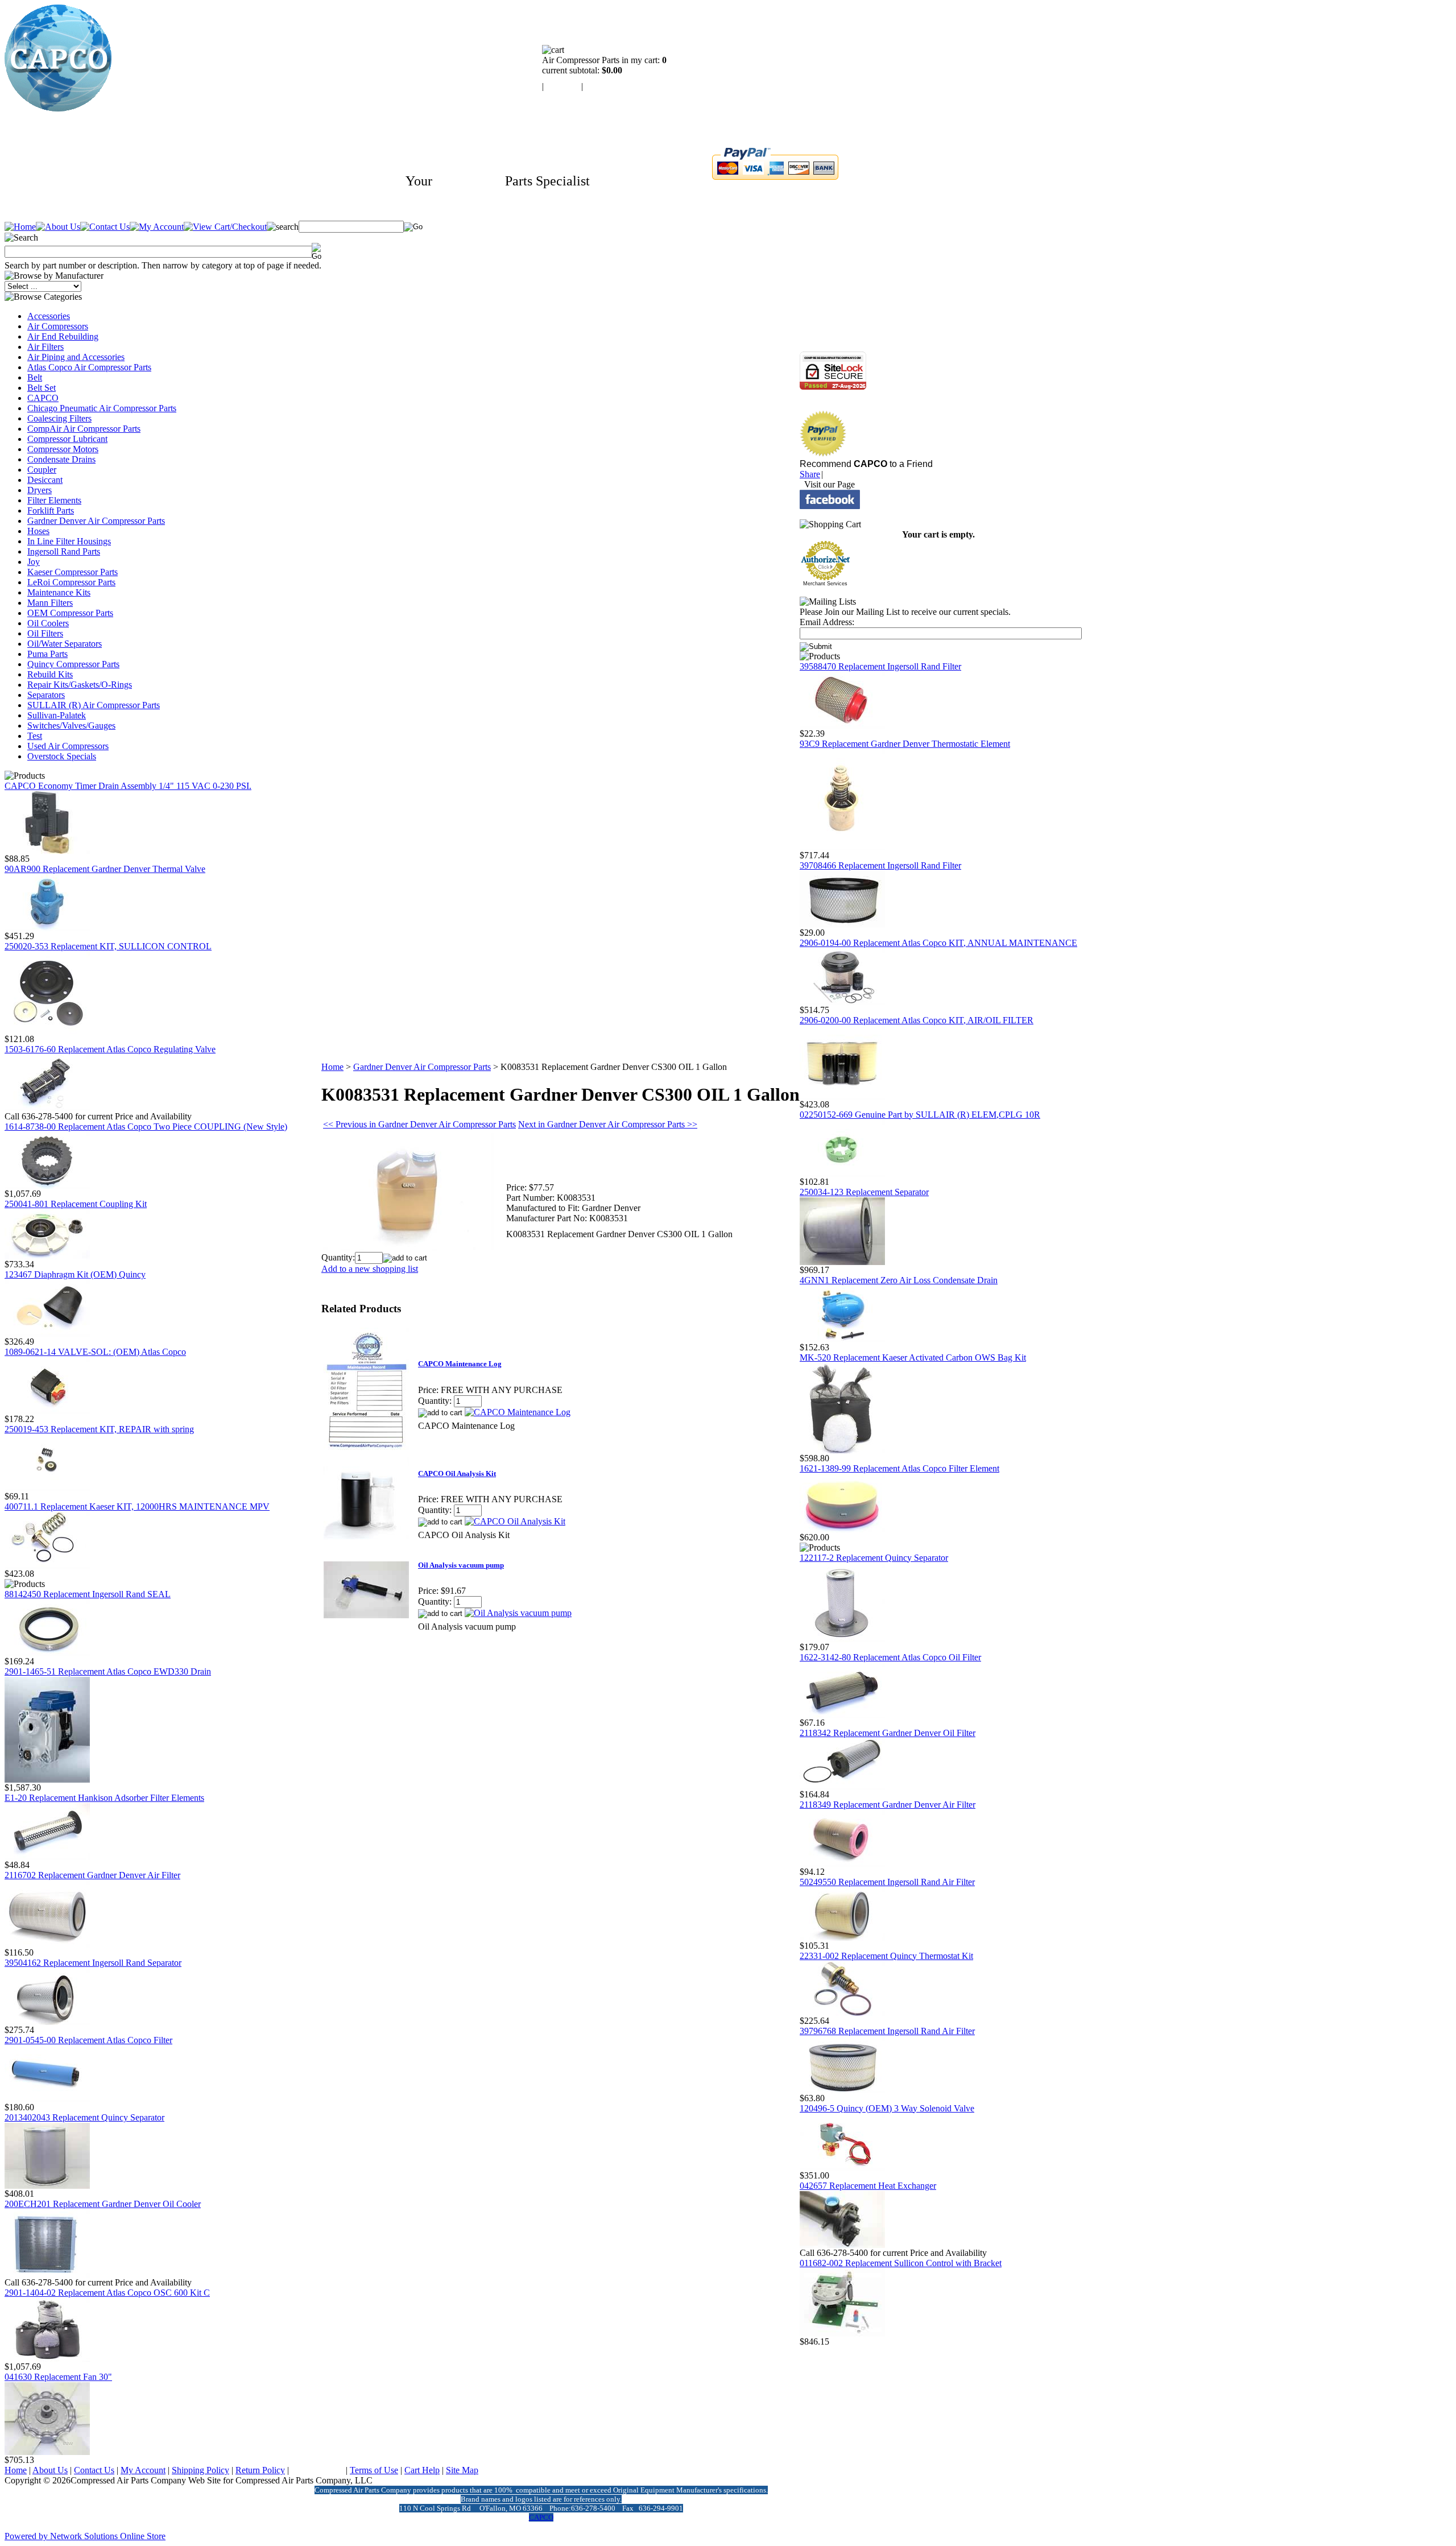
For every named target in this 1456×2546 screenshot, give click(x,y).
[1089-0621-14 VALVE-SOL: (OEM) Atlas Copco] (47, 1411)
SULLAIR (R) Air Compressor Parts (94, 705)
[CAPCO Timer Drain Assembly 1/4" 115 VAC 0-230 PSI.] (47, 851)
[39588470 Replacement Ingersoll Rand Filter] (842, 726)
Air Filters (45, 347)
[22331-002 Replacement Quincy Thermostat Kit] (842, 2013)
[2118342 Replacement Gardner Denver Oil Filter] (842, 1786)
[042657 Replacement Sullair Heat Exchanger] (842, 2245)
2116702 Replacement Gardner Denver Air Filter (92, 1875)
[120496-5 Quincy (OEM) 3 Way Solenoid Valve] (842, 2167)
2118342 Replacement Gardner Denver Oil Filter (888, 1733)
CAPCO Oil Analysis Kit (457, 1474)
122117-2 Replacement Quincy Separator (874, 1558)
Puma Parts (47, 654)
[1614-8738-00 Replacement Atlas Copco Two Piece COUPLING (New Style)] (47, 1186)
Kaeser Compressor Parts (73, 572)
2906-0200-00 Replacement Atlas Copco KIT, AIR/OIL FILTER (917, 1020)
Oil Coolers (48, 623)
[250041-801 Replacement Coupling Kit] (47, 1256)
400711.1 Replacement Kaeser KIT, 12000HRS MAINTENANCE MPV (137, 1506)
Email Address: (827, 622)
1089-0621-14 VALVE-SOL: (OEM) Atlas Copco (95, 1352)
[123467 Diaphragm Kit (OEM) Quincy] (47, 1334)
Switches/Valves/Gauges (71, 726)
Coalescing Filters (59, 418)
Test (35, 736)
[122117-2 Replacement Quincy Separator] (842, 1639)
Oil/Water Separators (65, 644)
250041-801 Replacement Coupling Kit (76, 1204)
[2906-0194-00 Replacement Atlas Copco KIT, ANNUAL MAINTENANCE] (842, 1002)
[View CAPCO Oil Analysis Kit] (515, 1521)
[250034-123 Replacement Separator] (842, 1262)
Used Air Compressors (68, 746)
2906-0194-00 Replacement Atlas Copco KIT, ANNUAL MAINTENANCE (938, 943)
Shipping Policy (200, 2470)
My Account (143, 2470)
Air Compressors (58, 326)
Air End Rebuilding (63, 336)
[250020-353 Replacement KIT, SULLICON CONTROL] (47, 1031)
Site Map (462, 2470)
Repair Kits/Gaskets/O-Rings (80, 685)
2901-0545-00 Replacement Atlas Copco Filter (88, 2040)
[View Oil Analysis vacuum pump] (518, 1613)
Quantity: (338, 1257)
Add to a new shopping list (370, 1269)
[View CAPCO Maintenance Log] (518, 1412)
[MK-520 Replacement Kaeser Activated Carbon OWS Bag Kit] (842, 1450)
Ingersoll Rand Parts (64, 551)
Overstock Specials (62, 756)
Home (332, 1067)
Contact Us (94, 2470)
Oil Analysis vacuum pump (461, 1565)
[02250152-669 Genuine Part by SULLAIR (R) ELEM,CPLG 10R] (842, 1174)
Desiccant (45, 480)
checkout (601, 86)
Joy (34, 562)
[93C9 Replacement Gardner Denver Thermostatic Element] (842, 847)
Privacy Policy (317, 2470)
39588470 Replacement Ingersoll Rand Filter (880, 666)
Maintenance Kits (59, 592)
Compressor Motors (63, 449)
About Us (50, 2470)
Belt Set (42, 388)
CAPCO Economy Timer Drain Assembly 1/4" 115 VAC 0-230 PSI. (128, 786)
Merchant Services (825, 584)
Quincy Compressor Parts (73, 664)
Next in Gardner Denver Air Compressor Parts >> (608, 1124)
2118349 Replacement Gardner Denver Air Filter (888, 1805)
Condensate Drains (61, 459)
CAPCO (43, 398)
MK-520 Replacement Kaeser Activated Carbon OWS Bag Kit (913, 1357)
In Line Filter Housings (69, 541)
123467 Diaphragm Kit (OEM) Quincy (75, 1274)
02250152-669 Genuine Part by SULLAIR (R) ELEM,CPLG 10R (920, 1115)
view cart (562, 86)
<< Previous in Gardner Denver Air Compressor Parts (419, 1124)
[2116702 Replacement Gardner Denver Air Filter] (47, 1944)
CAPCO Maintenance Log (460, 1364)
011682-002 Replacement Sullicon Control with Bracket (901, 2263)
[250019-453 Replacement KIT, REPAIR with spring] (47, 1488)
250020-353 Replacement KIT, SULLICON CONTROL (108, 946)
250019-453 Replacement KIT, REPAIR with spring (99, 1429)
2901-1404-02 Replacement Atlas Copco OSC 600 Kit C (107, 2293)
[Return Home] (58, 108)
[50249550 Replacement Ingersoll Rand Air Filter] (842, 1938)
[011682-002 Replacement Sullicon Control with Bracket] (842, 2334)
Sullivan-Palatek (57, 715)
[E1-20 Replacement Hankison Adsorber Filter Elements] (47, 1857)
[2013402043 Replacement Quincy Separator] (47, 2186)
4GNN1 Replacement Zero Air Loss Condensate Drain (899, 1280)
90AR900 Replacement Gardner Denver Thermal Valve (105, 869)
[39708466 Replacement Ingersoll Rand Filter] (842, 925)
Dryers (40, 490)
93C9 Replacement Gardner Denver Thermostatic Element (905, 744)
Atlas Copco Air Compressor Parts (89, 367)
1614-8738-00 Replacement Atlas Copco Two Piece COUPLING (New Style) (146, 1127)
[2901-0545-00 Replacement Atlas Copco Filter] (47, 2099)
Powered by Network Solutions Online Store (85, 2536)
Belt (35, 377)
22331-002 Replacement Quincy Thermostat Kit (886, 1956)
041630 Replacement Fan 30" (58, 2377)
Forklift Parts (51, 511)
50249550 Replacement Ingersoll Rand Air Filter (887, 1882)
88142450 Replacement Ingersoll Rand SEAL (88, 1594)
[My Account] (157, 227)
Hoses (38, 531)
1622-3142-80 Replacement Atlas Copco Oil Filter (890, 1657)
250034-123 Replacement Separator (864, 1192)
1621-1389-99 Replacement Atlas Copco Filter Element (899, 1468)
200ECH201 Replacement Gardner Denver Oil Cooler (103, 2204)
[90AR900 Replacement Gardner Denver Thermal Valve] (47, 928)
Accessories (49, 316)
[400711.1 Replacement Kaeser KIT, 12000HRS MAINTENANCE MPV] (47, 1566)
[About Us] (58, 227)
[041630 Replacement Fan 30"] (47, 2452)
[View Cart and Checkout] (225, 227)
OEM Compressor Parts (70, 613)
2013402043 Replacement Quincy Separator (84, 2117)
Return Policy (260, 2470)
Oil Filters (45, 633)
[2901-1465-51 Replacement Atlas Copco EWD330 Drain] (47, 1780)
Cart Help (422, 2470)
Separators (46, 695)
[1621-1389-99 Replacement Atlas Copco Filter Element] (842, 1529)
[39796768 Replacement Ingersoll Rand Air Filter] (842, 2090)
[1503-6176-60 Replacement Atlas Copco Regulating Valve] (47, 1108)
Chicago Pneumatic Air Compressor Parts (102, 408)
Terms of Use (374, 2470)
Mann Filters (50, 603)
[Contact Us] (105, 227)
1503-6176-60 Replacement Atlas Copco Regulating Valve (110, 1049)
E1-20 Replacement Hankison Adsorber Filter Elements (104, 1798)
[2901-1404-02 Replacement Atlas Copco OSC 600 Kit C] (47, 2359)
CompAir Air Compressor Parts (84, 429)
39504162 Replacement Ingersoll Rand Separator (93, 1963)
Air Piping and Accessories (76, 357)
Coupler (42, 470)
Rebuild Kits (50, 674)
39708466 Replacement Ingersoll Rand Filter (880, 865)
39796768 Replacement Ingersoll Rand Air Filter (887, 2031)
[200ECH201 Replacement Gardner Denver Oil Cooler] (47, 2274)
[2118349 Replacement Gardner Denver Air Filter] (842, 1864)
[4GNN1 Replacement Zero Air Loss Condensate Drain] (842, 1339)
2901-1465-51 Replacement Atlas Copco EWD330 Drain (108, 1671)
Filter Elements (54, 500)
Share (810, 474)
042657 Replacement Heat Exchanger (868, 2186)
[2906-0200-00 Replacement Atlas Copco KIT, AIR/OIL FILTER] (842, 1096)
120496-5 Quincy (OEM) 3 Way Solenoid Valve (887, 2108)
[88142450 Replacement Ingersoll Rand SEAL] (47, 1653)
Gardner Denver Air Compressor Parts (96, 521)
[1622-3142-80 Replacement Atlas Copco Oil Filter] (842, 1715)
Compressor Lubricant (67, 439)
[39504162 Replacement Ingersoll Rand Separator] (47, 2022)
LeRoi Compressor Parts (71, 582)
